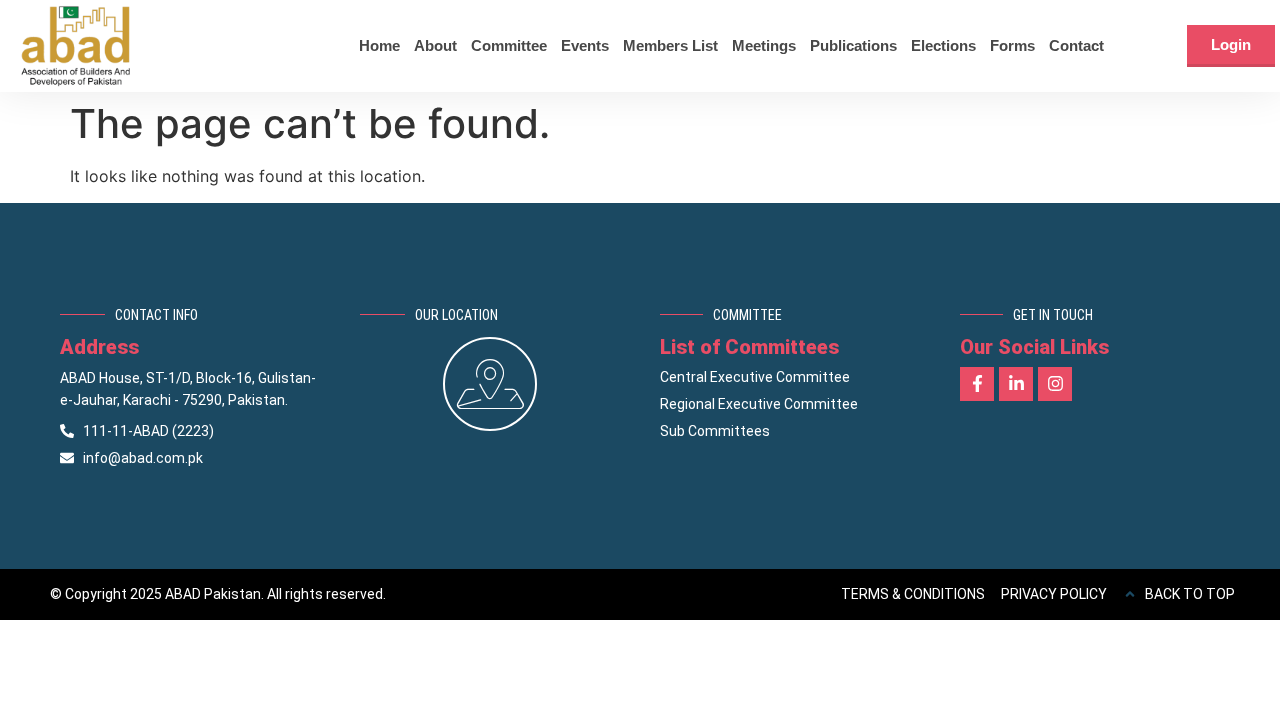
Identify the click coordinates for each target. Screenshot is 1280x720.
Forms (1012, 45)
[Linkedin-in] (1016, 384)
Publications (853, 45)
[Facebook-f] (977, 384)
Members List (670, 45)
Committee (509, 45)
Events (585, 45)
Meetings (764, 45)
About (435, 45)
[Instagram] (1055, 384)
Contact (1076, 45)
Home (379, 45)
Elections (943, 45)
